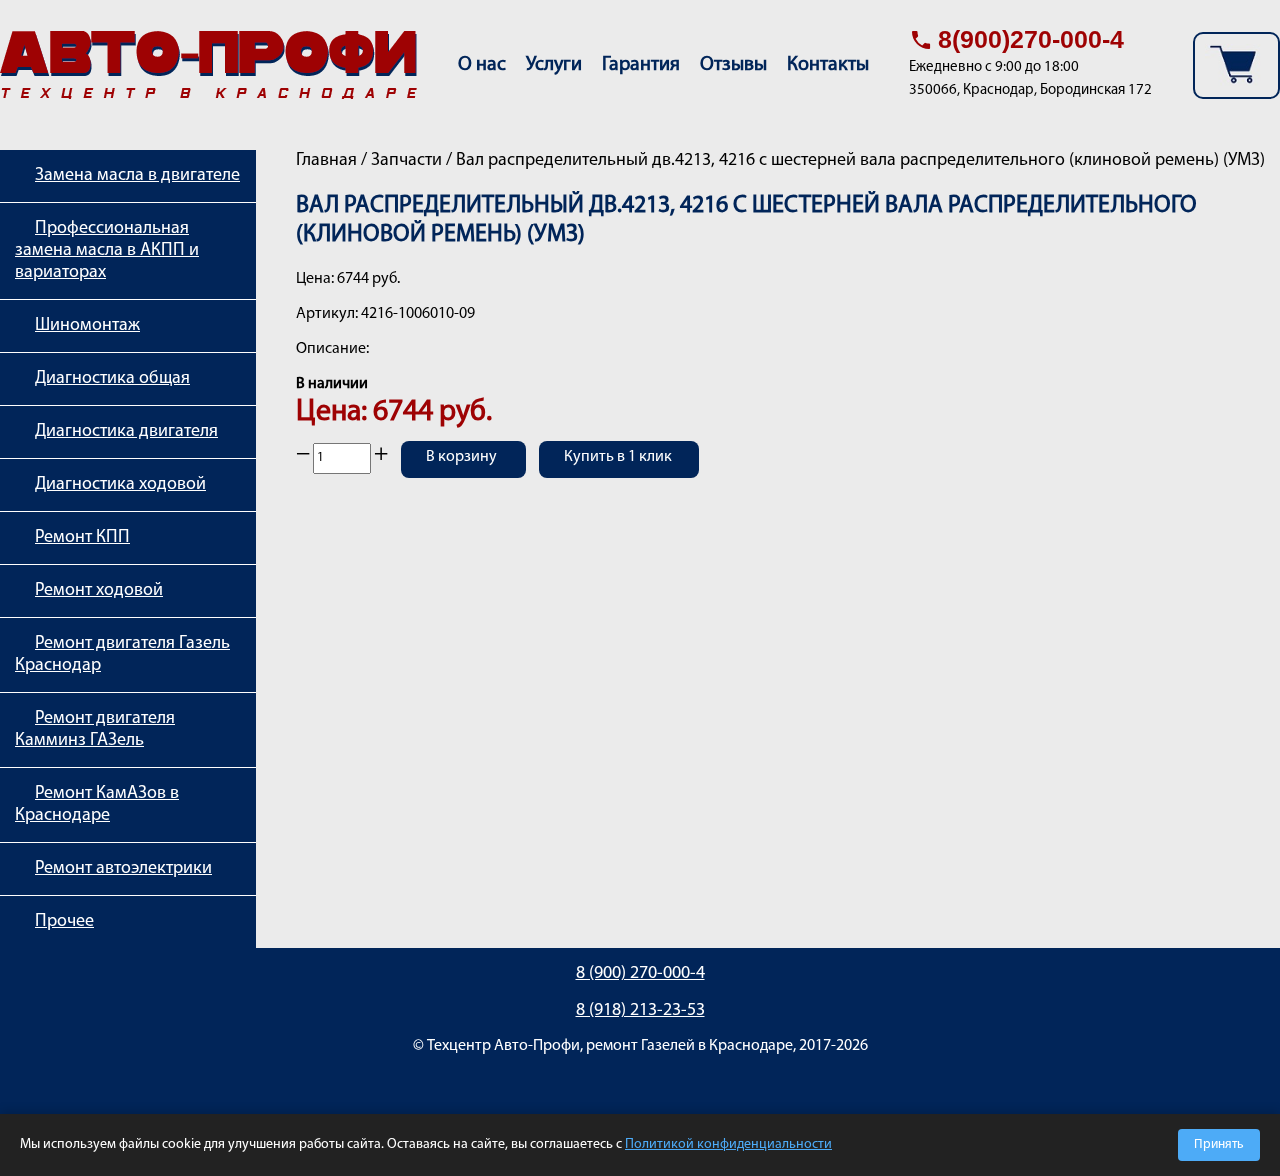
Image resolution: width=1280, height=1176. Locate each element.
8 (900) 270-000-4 (640, 974)
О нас (482, 65)
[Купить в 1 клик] (619, 472)
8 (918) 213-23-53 (640, 1011)
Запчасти (406, 161)
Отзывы (733, 65)
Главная (326, 161)
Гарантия (641, 65)
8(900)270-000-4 (1031, 39)
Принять (1219, 1144)
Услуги (554, 65)
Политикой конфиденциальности (728, 1144)
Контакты (828, 65)
